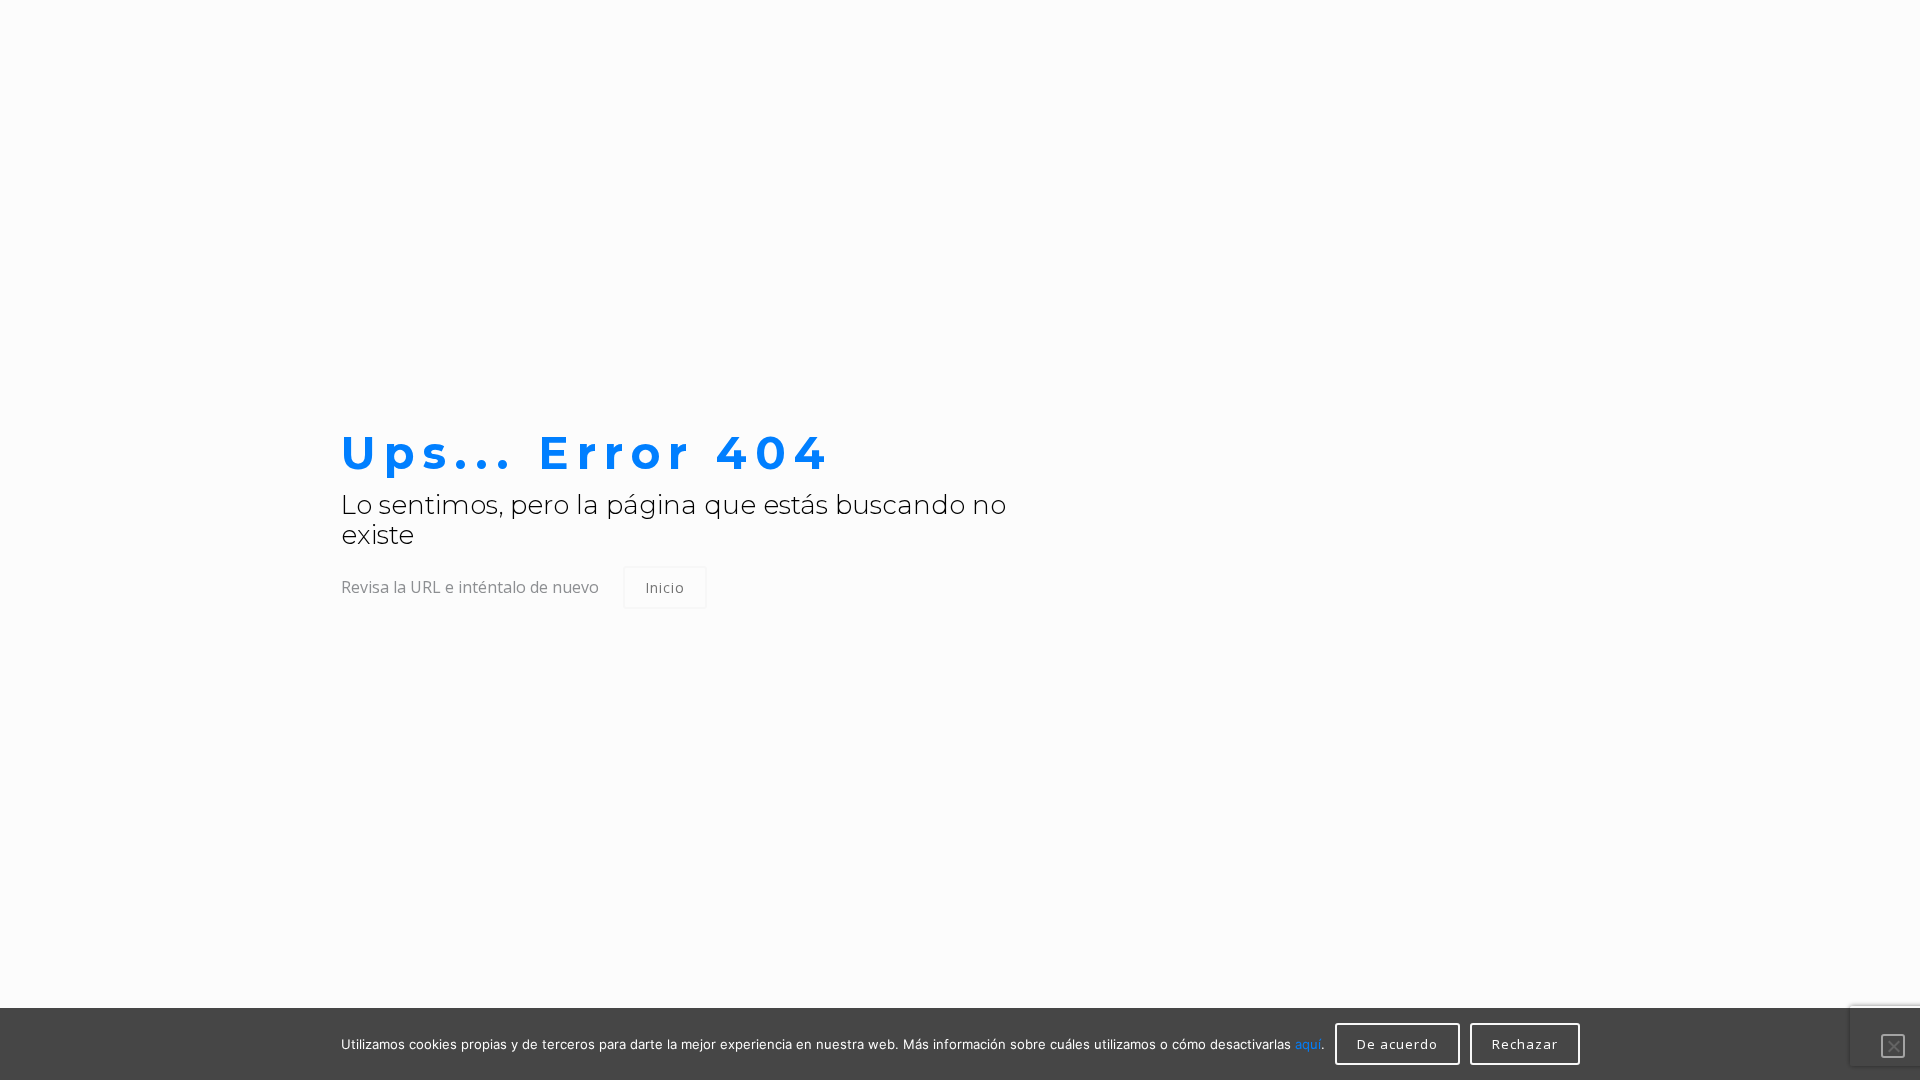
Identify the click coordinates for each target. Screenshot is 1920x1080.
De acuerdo (1397, 1044)
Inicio (665, 587)
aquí (1308, 1044)
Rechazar (1525, 1044)
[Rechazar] (1893, 1046)
